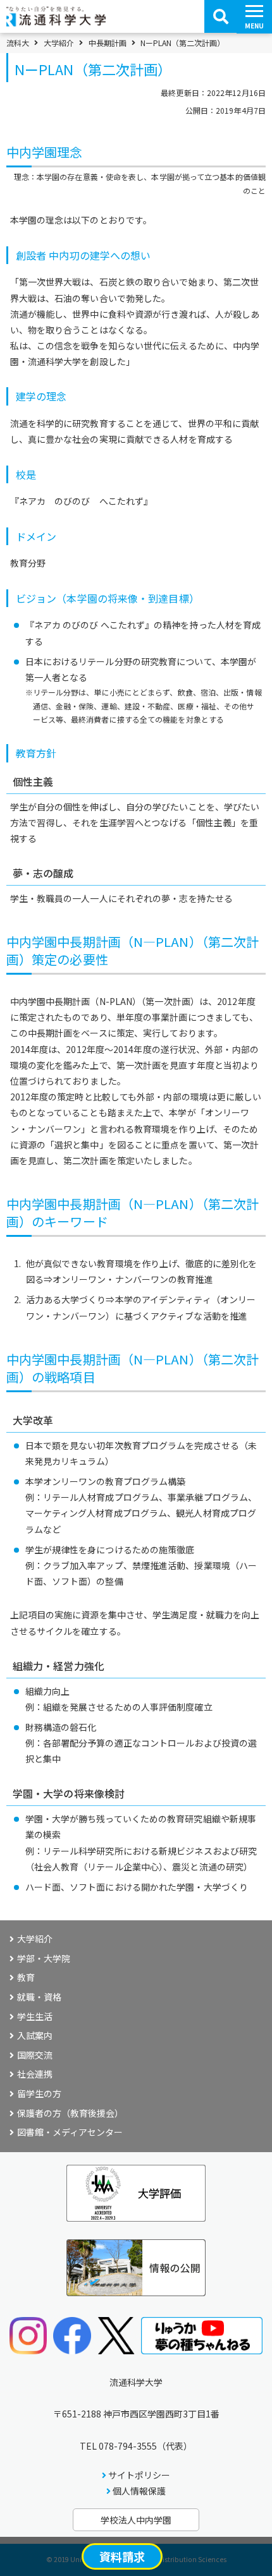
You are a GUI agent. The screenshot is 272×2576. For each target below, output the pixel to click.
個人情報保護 (139, 2491)
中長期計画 (108, 43)
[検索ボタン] (221, 16)
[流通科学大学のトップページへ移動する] (56, 22)
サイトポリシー (139, 2475)
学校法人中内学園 (136, 2520)
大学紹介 (59, 43)
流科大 (18, 43)
